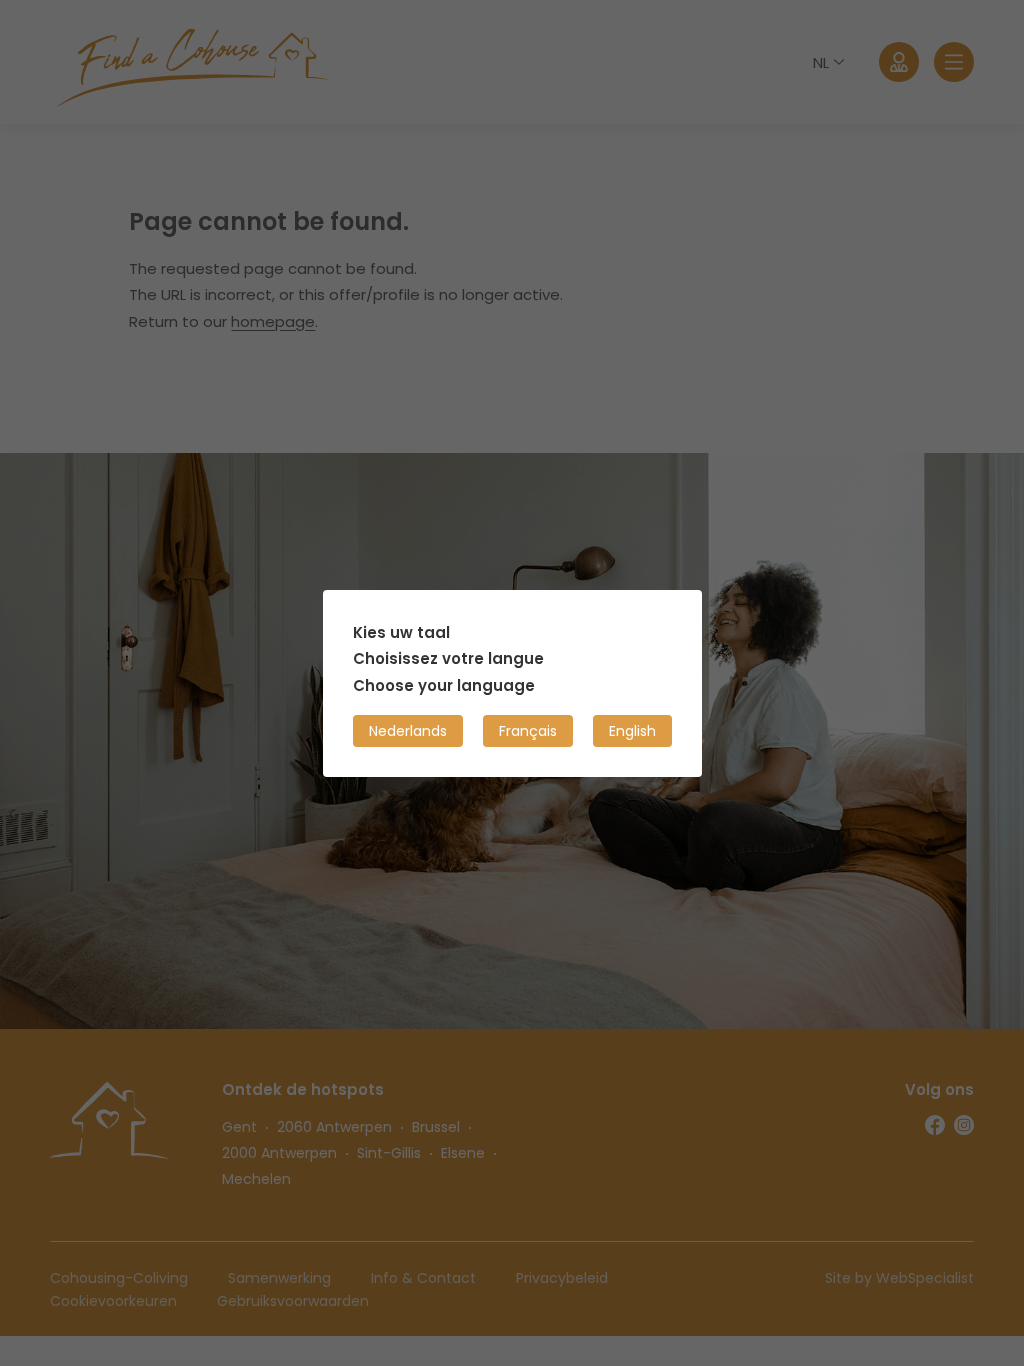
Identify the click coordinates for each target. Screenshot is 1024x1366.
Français (528, 730)
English (632, 730)
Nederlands (408, 730)
